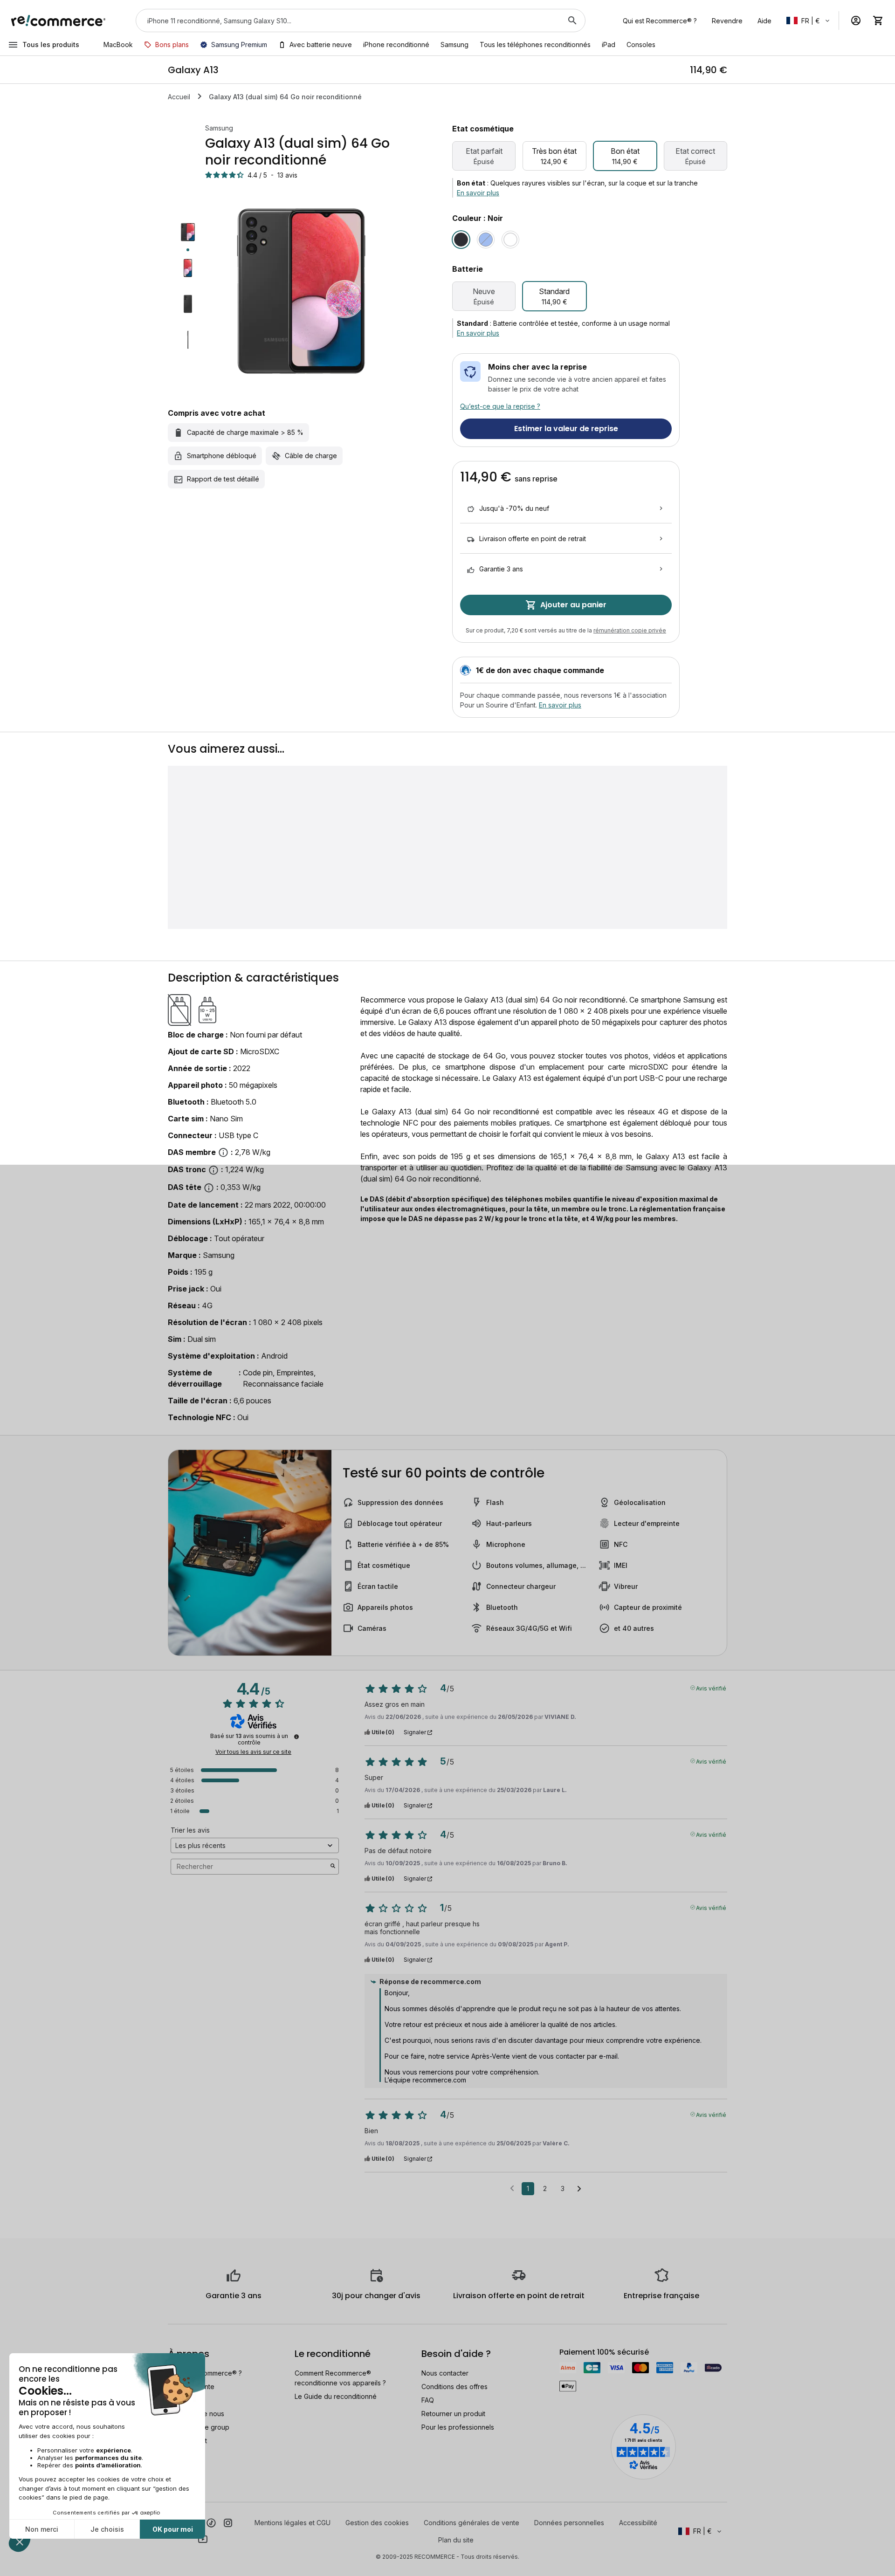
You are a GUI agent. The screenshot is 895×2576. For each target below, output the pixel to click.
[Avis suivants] (579, 2189)
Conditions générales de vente (472, 2523)
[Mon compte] (856, 21)
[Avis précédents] (512, 2188)
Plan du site (456, 2540)
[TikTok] (211, 2522)
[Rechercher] (572, 21)
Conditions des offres (454, 2387)
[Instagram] (228, 2522)
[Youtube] (203, 2539)
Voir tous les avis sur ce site (253, 1752)
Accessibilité (638, 2523)
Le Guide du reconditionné (336, 2396)
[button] (809, 21)
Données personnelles (569, 2523)
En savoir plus (478, 193)
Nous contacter (445, 2373)
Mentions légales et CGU (293, 2523)
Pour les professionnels (458, 2427)
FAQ (428, 2400)
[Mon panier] (878, 21)
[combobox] (348, 21)
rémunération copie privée (630, 630)
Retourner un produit (453, 2414)
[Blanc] (510, 240)
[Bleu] (486, 240)
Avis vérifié (711, 1688)
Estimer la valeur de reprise (566, 429)
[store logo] (59, 21)
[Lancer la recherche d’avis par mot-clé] (333, 1867)
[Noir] (461, 240)
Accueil (179, 97)
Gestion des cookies (377, 2523)
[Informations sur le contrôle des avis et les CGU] (296, 1737)
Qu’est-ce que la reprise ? (500, 406)
